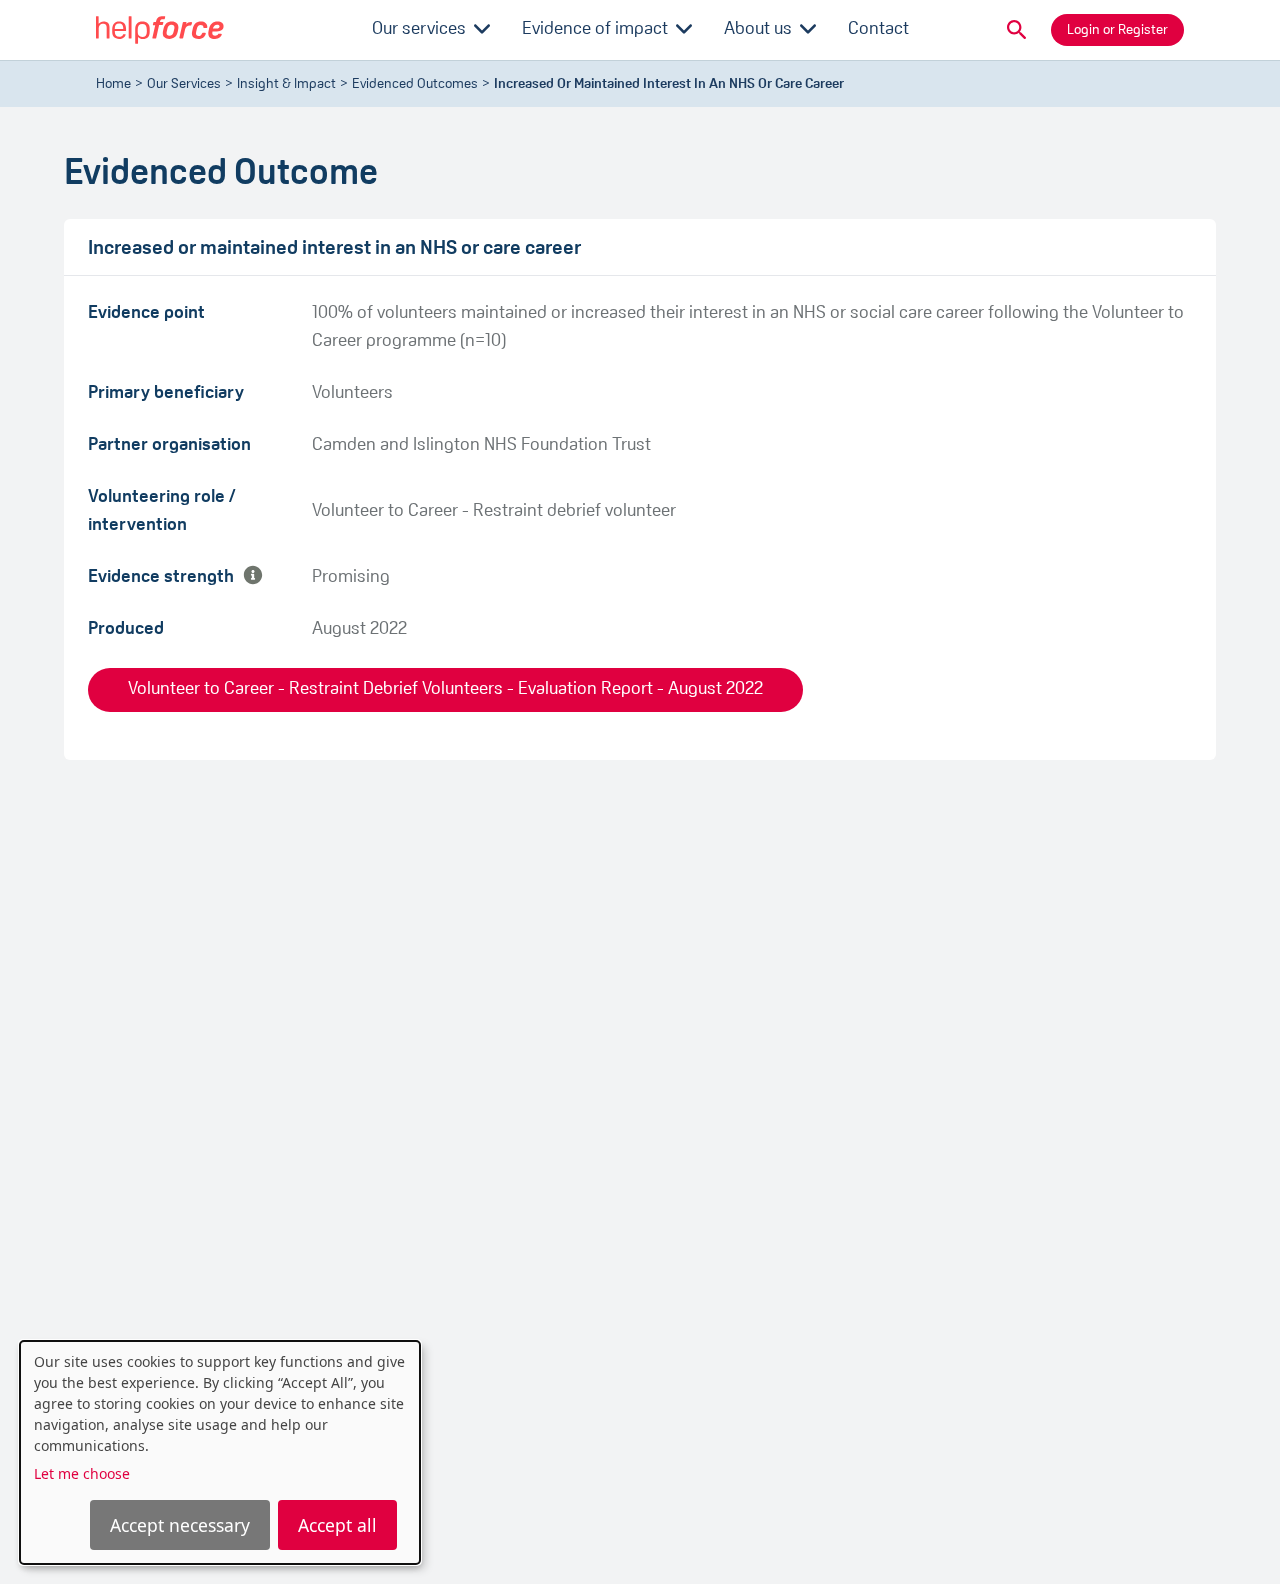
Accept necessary (180, 1525)
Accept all (337, 1525)
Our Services (184, 84)
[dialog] (220, 1452)
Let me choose (82, 1473)
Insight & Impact (286, 84)
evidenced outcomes (415, 84)
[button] (1017, 30)
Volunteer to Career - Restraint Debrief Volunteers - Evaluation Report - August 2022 (445, 690)
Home (113, 84)
